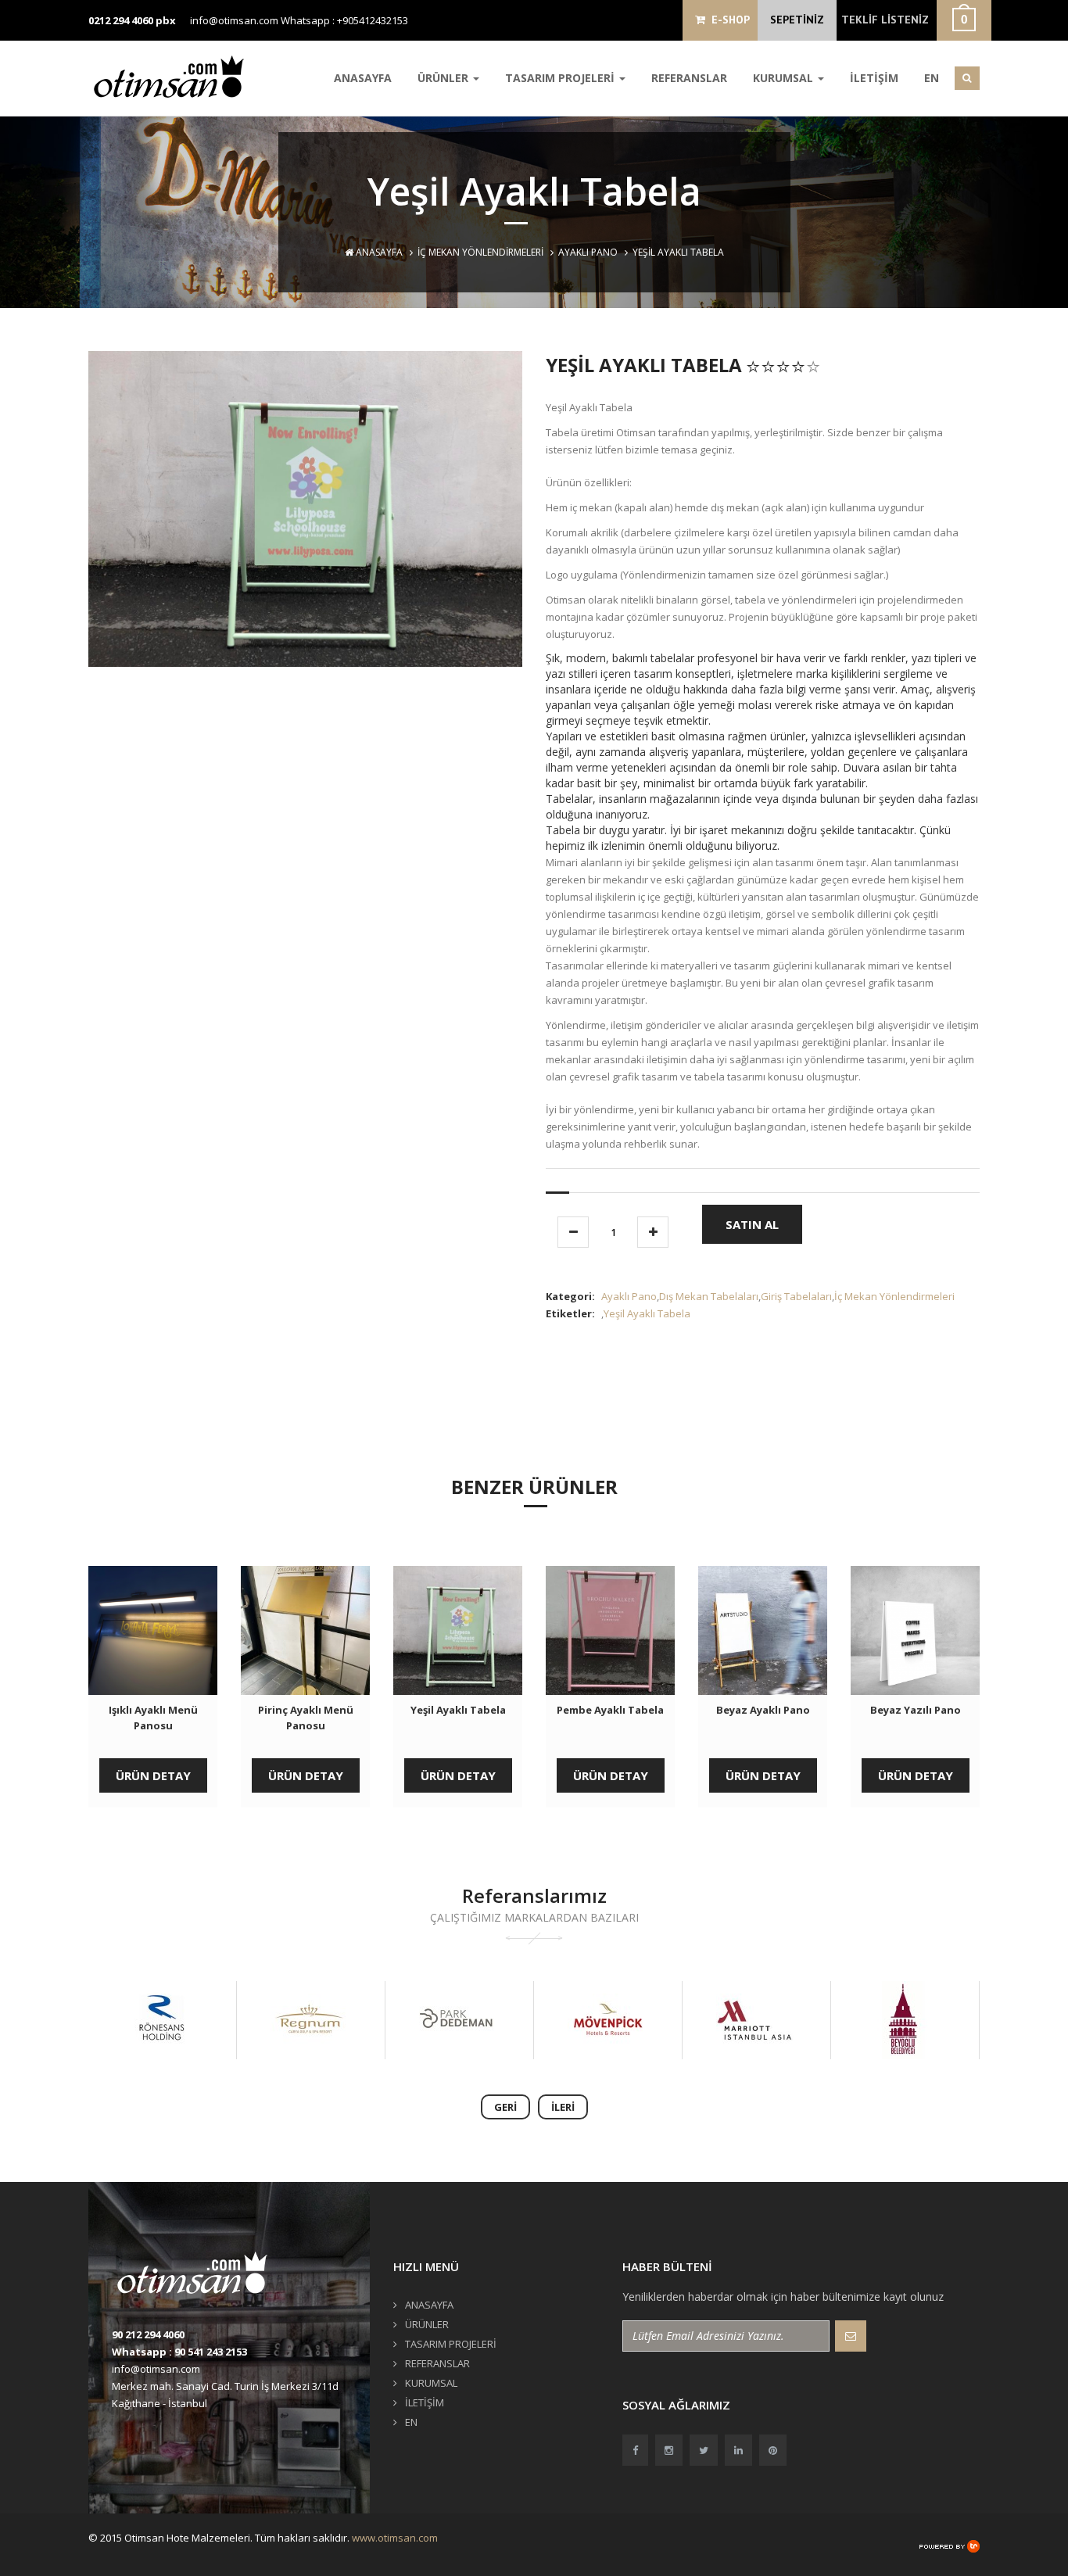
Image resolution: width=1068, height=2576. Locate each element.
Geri (505, 2107)
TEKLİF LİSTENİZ (885, 20)
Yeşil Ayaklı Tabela (647, 1313)
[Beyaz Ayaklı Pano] (763, 1630)
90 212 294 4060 (148, 2334)
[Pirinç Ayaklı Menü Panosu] (305, 1630)
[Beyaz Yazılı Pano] (915, 1630)
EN (932, 78)
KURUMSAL (785, 78)
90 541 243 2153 (211, 2352)
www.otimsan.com (395, 2538)
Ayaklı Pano (588, 252)
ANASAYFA (363, 78)
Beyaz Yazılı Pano (916, 1710)
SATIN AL (752, 1224)
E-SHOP (728, 20)
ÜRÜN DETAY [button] (153, 1775)
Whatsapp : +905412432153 (344, 20)
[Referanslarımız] (161, 2020)
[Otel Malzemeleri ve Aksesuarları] (174, 76)
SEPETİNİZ (797, 20)
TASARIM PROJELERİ (561, 78)
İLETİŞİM (874, 78)
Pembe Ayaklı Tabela (610, 1710)
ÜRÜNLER (444, 78)
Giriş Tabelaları (796, 1296)
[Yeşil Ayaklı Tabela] (458, 1630)
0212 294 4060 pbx (132, 20)
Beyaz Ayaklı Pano (763, 1710)
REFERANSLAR (689, 78)
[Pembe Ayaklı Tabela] (610, 1630)
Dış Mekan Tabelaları (709, 1296)
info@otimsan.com (234, 20)
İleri (563, 2107)
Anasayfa (378, 252)
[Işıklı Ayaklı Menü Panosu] (153, 1630)
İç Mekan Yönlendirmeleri (480, 252)
